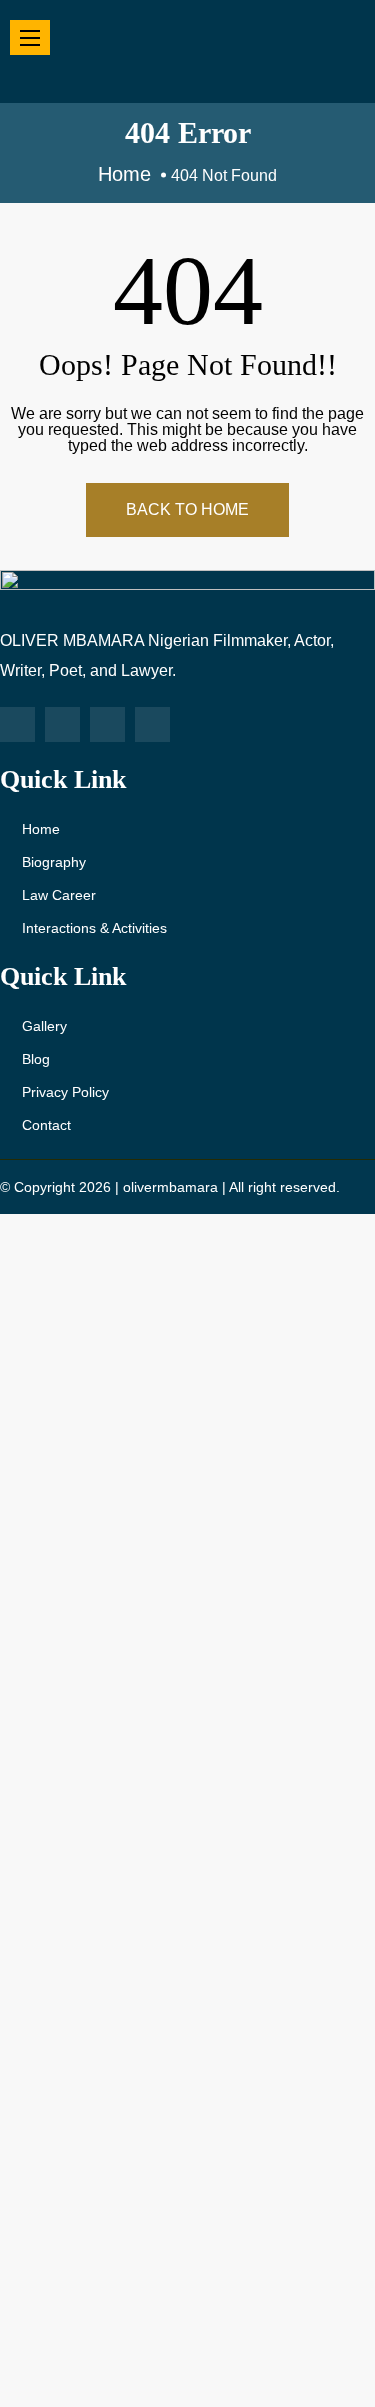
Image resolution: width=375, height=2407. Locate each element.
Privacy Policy (65, 1092)
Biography (54, 862)
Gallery (44, 1026)
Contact (46, 1125)
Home (41, 829)
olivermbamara (170, 1187)
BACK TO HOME (187, 509)
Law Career (59, 895)
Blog (36, 1059)
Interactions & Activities (94, 928)
